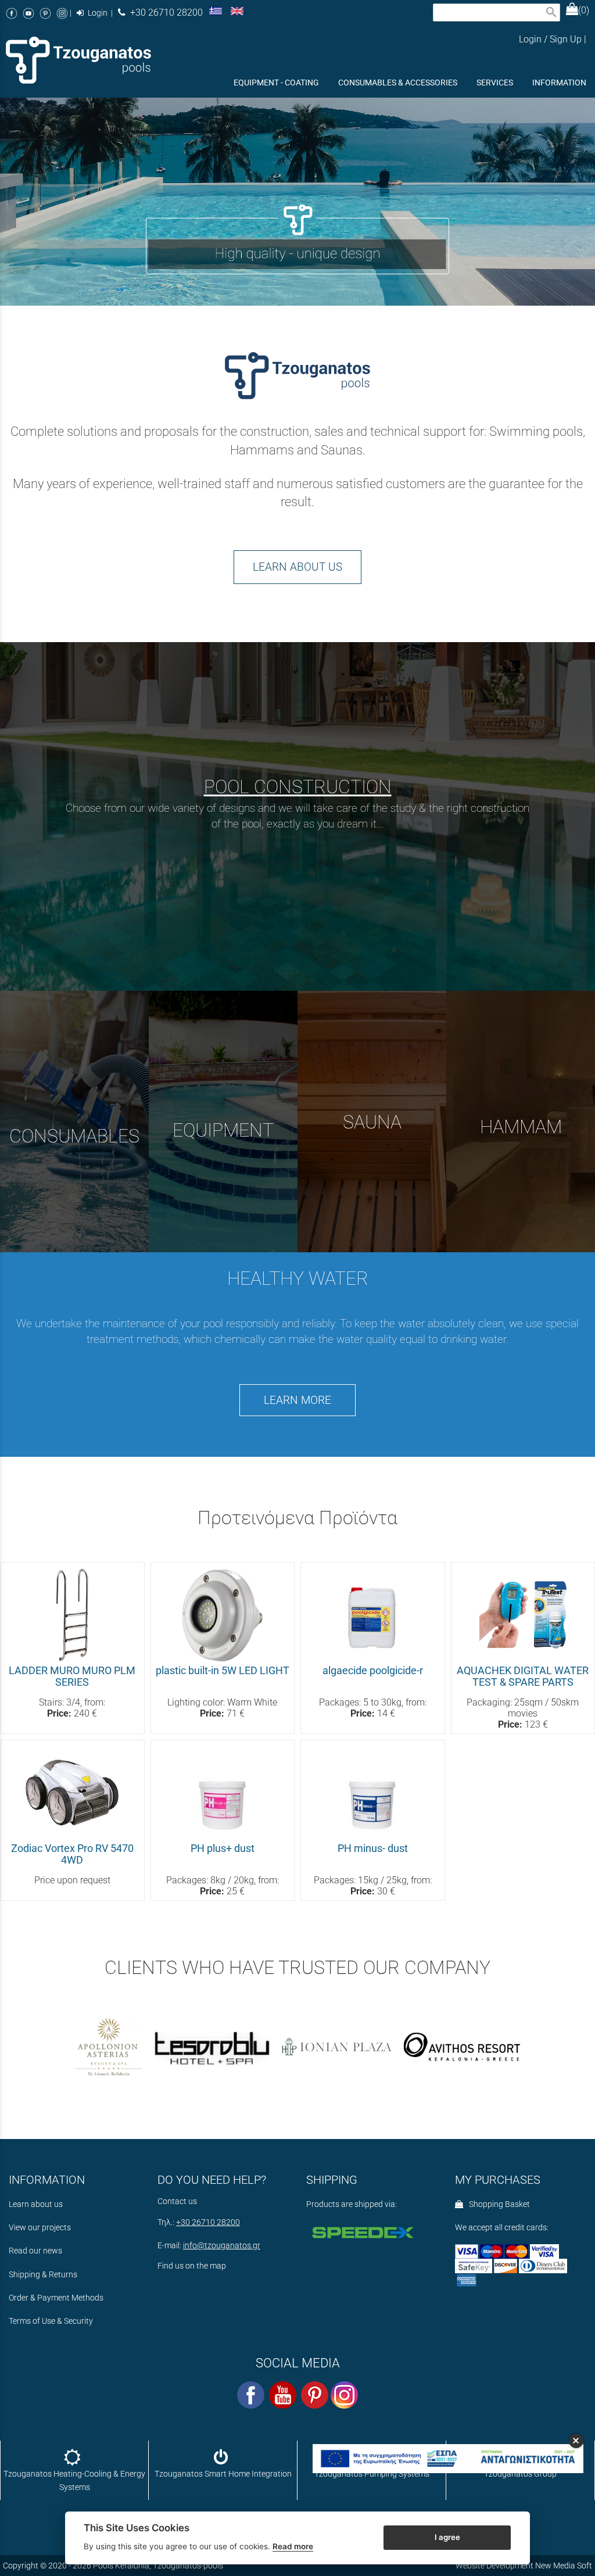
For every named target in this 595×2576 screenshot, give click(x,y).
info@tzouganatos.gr (222, 2246)
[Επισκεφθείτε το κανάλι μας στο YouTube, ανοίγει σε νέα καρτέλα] (28, 13)
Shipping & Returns (43, 2275)
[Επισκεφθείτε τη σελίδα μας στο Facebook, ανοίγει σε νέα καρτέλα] (12, 13)
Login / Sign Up (550, 39)
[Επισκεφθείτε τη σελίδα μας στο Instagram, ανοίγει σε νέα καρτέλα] (62, 13)
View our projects (40, 2228)
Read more (293, 2546)
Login (97, 13)
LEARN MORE (297, 1400)
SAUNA (372, 1122)
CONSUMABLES (74, 1136)
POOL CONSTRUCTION (298, 787)
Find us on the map (192, 2266)
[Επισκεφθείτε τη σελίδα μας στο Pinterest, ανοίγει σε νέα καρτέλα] (45, 13)
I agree (447, 2537)
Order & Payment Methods (56, 2298)
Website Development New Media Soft (524, 2566)
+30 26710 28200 (164, 12)
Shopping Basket (498, 2204)
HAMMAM (521, 1127)
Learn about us (36, 2204)
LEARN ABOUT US (297, 567)
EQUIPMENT (223, 1130)
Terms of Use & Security (51, 2321)
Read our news (35, 2251)
